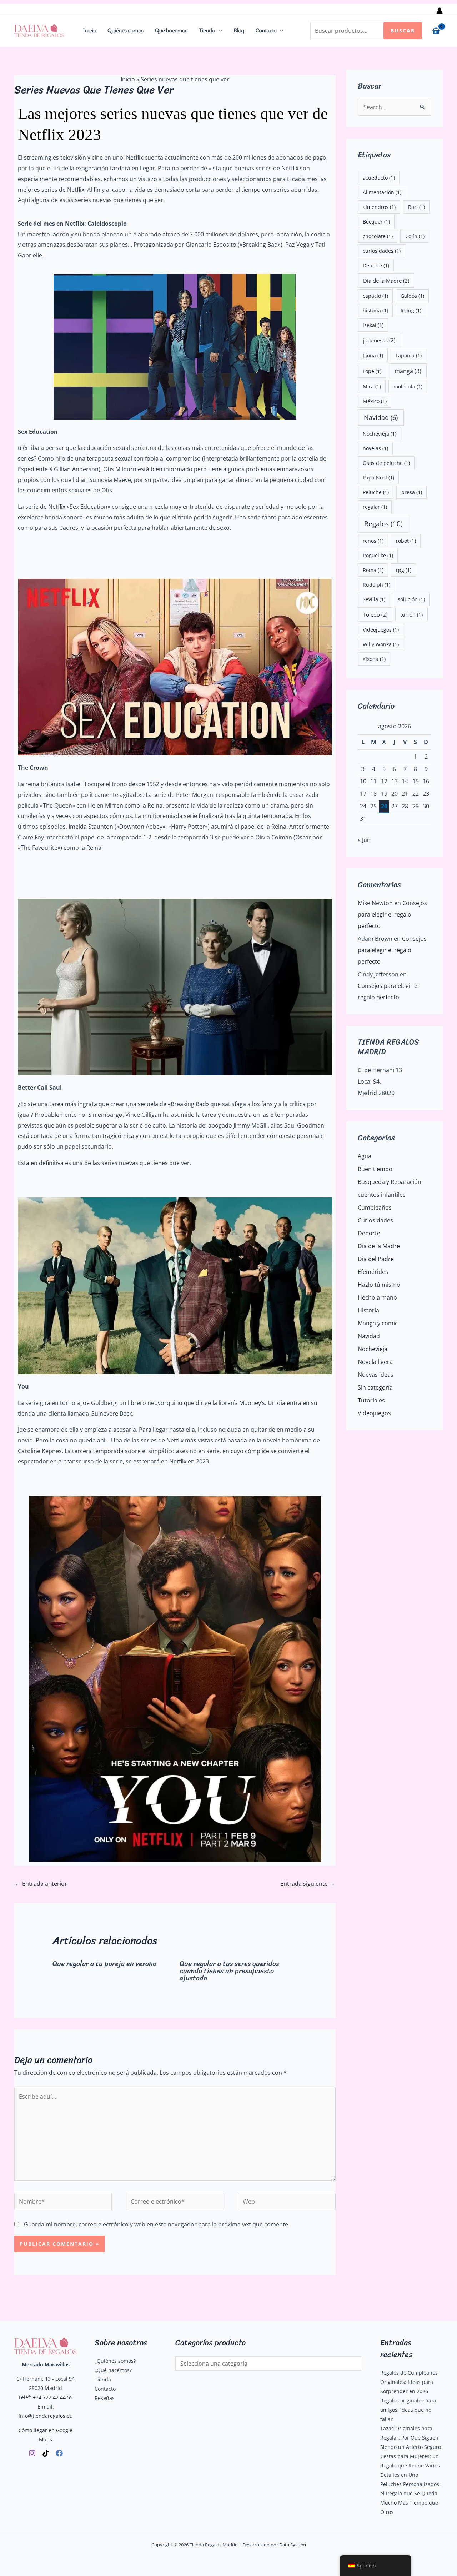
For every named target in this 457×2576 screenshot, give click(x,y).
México (375, 401)
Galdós (412, 296)
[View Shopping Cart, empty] (436, 31)
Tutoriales (371, 1400)
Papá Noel (378, 478)
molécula (408, 386)
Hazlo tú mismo (379, 1285)
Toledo (375, 614)
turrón (411, 615)
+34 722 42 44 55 (53, 2397)
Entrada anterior (41, 1884)
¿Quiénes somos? (115, 2361)
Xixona (374, 659)
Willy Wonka (381, 644)
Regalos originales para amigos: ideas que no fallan (408, 2410)
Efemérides (373, 1272)
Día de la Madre (386, 281)
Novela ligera (375, 1362)
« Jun (364, 840)
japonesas (379, 340)
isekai (373, 325)
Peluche (376, 492)
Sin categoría (375, 1387)
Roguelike (378, 555)
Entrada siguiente (308, 1884)
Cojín (415, 236)
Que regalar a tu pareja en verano (104, 1964)
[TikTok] (46, 2453)
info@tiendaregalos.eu (46, 2416)
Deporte (376, 265)
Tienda (207, 31)
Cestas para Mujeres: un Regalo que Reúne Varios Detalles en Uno (410, 2465)
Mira (372, 386)
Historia (368, 1310)
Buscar (403, 31)
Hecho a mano (377, 1297)
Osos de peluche (386, 463)
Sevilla (374, 599)
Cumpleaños (375, 1207)
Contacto (266, 31)
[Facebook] (59, 2453)
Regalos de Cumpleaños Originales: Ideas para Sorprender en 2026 (409, 2382)
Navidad (381, 417)
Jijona (373, 355)
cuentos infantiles (382, 1195)
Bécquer (376, 222)
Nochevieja (380, 434)
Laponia (409, 355)
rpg (404, 570)
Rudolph (376, 585)
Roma (373, 570)
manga (408, 371)
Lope (372, 371)
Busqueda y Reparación (390, 1182)
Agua (365, 1156)
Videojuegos (381, 630)
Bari (416, 207)
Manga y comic (378, 1323)
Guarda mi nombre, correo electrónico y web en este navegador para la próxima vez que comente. (157, 2224)
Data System (293, 2545)
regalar (375, 507)
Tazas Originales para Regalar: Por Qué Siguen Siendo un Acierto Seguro (411, 2438)
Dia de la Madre (379, 1246)
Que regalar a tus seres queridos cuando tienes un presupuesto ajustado (229, 1971)
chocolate (378, 236)
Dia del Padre (376, 1259)
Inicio (89, 31)
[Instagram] (32, 2453)
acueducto (379, 178)
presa (412, 492)
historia (375, 310)
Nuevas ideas (376, 1375)
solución (411, 599)
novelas (375, 448)
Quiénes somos (125, 31)
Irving (411, 310)
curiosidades (382, 251)
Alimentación (382, 192)
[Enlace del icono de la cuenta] (440, 11)
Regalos (383, 524)
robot (406, 541)
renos (373, 541)
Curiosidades (375, 1220)
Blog (239, 31)
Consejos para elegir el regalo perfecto (392, 914)
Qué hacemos (171, 31)
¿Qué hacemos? (113, 2370)
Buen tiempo (375, 1169)
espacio (375, 296)
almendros (379, 207)
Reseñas (105, 2398)
